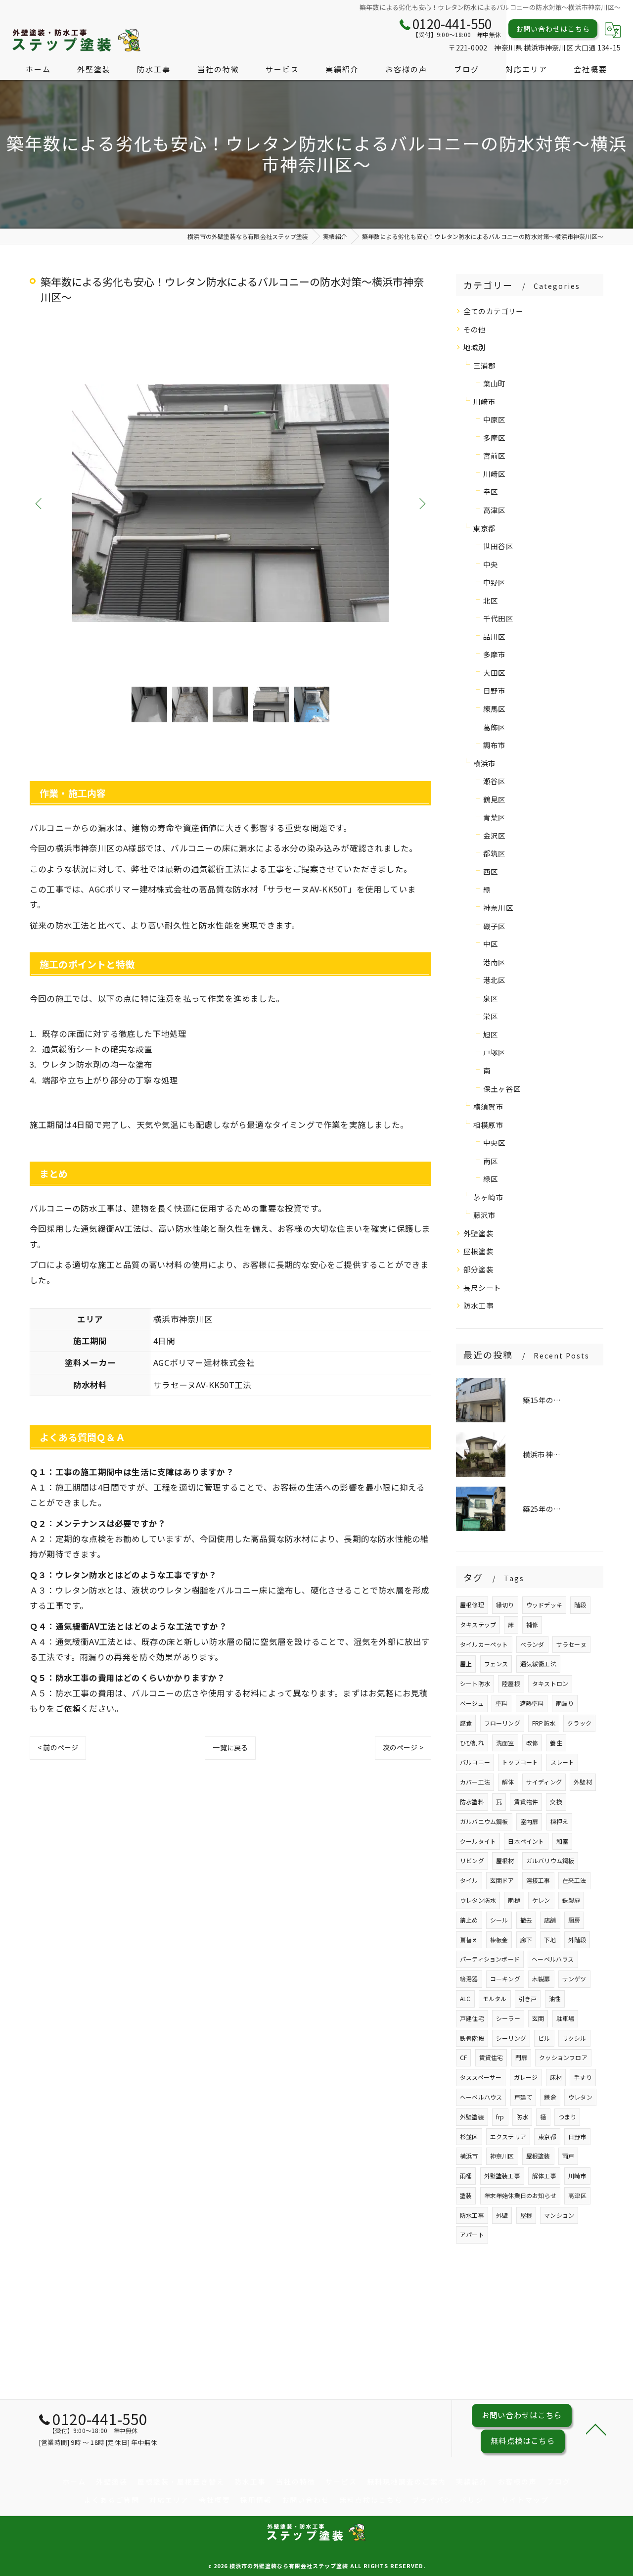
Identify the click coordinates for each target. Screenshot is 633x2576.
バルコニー (475, 1762)
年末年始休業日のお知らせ (520, 2195)
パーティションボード (490, 1959)
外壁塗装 (478, 1233)
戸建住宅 (472, 2018)
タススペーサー (481, 2077)
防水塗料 (472, 1802)
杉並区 (469, 2136)
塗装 (466, 2195)
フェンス (496, 1663)
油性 (555, 1998)
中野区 (495, 582)
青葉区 (495, 817)
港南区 (495, 962)
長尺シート (482, 1288)
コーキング (505, 1979)
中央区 (495, 1143)
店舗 (550, 1920)
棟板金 (499, 1940)
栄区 (491, 1016)
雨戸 (568, 2156)
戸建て (523, 2097)
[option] (230, 503)
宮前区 (495, 455)
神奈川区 (498, 908)
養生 (556, 1743)
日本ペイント (526, 1841)
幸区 (491, 492)
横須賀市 (488, 1106)
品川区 (495, 636)
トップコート (520, 1762)
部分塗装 (478, 1269)
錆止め (469, 1920)
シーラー (508, 2018)
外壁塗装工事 (502, 2176)
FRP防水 (544, 1723)
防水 (522, 2117)
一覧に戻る (230, 1747)
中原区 (495, 419)
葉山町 (495, 383)
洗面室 (505, 1743)
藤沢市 (485, 1215)
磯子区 (495, 926)
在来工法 (574, 1880)
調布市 (495, 745)
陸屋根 (511, 1683)
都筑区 (495, 853)
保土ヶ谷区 (502, 1089)
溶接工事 (538, 1880)
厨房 (574, 1920)
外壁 (502, 2215)
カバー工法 (475, 1782)
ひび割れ (472, 1743)
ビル (544, 2038)
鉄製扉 (571, 1900)
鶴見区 (495, 799)
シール (499, 1920)
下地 (550, 1940)
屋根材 (505, 1860)
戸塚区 (495, 1052)
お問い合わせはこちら (553, 29)
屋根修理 (472, 1605)
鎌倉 (550, 2097)
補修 (532, 1624)
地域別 (475, 347)
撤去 (526, 1920)
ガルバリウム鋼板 (550, 1860)
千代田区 (498, 618)
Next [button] (421, 503)
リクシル (574, 2038)
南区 (491, 1161)
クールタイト (478, 1841)
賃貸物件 (526, 1802)
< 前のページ (58, 1747)
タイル (469, 1880)
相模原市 (488, 1125)
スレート (563, 1762)
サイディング (544, 1782)
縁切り (505, 1605)
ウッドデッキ (544, 1605)
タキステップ (478, 1624)
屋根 (526, 2215)
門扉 (521, 2057)
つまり (567, 2117)
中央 (491, 564)
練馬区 (495, 709)
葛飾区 (495, 727)
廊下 (526, 1940)
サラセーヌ (571, 1644)
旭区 (491, 1034)
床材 (556, 2077)
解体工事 (544, 2176)
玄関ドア (502, 1880)
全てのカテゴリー (494, 311)
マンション (559, 2215)
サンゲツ (574, 1979)
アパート (472, 2234)
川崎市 (485, 401)
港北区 (495, 980)
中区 (491, 944)
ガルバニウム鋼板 (484, 1821)
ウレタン (580, 2097)
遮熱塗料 (532, 1703)
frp (500, 2117)
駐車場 (565, 2018)
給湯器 (469, 1979)
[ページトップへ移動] (596, 2429)
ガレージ (526, 2077)
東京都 (485, 528)
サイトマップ (525, 2500)
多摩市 (495, 654)
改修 (532, 1743)
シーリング (511, 2038)
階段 (580, 1605)
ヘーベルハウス (553, 1959)
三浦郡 (485, 365)
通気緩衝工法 (538, 1663)
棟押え (560, 1821)
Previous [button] (40, 503)
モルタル (495, 1998)
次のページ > (403, 1747)
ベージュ (472, 1703)
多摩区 (495, 438)
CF (463, 2057)
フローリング (502, 1723)
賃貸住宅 (491, 2057)
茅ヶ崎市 (488, 1197)
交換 (556, 1802)
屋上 (466, 1663)
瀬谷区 (495, 781)
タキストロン (550, 1683)
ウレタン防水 (478, 1900)
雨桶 (466, 2176)
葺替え (469, 1940)
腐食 (466, 1723)
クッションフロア (563, 2057)
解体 (508, 1782)
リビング (472, 1860)
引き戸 (528, 1998)
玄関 (538, 2018)
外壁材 (583, 1782)
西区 (491, 871)
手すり (583, 2077)
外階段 (577, 1940)
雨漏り (565, 1703)
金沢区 (495, 835)
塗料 (501, 1703)
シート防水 (475, 1683)
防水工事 (478, 1305)
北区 (491, 600)
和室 (562, 1841)
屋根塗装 (478, 1251)
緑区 (491, 1179)
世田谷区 (498, 546)
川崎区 (495, 474)
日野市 (495, 690)
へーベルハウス (481, 2097)
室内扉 (529, 1821)
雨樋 (514, 1900)
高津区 (495, 510)
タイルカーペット (484, 1644)
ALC (465, 1998)
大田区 (495, 673)
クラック (579, 1723)
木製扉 (541, 1979)
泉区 (491, 998)
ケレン (541, 1900)
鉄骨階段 (472, 2038)
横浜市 (485, 763)
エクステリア (508, 2136)
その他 (475, 329)
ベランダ (532, 1644)
